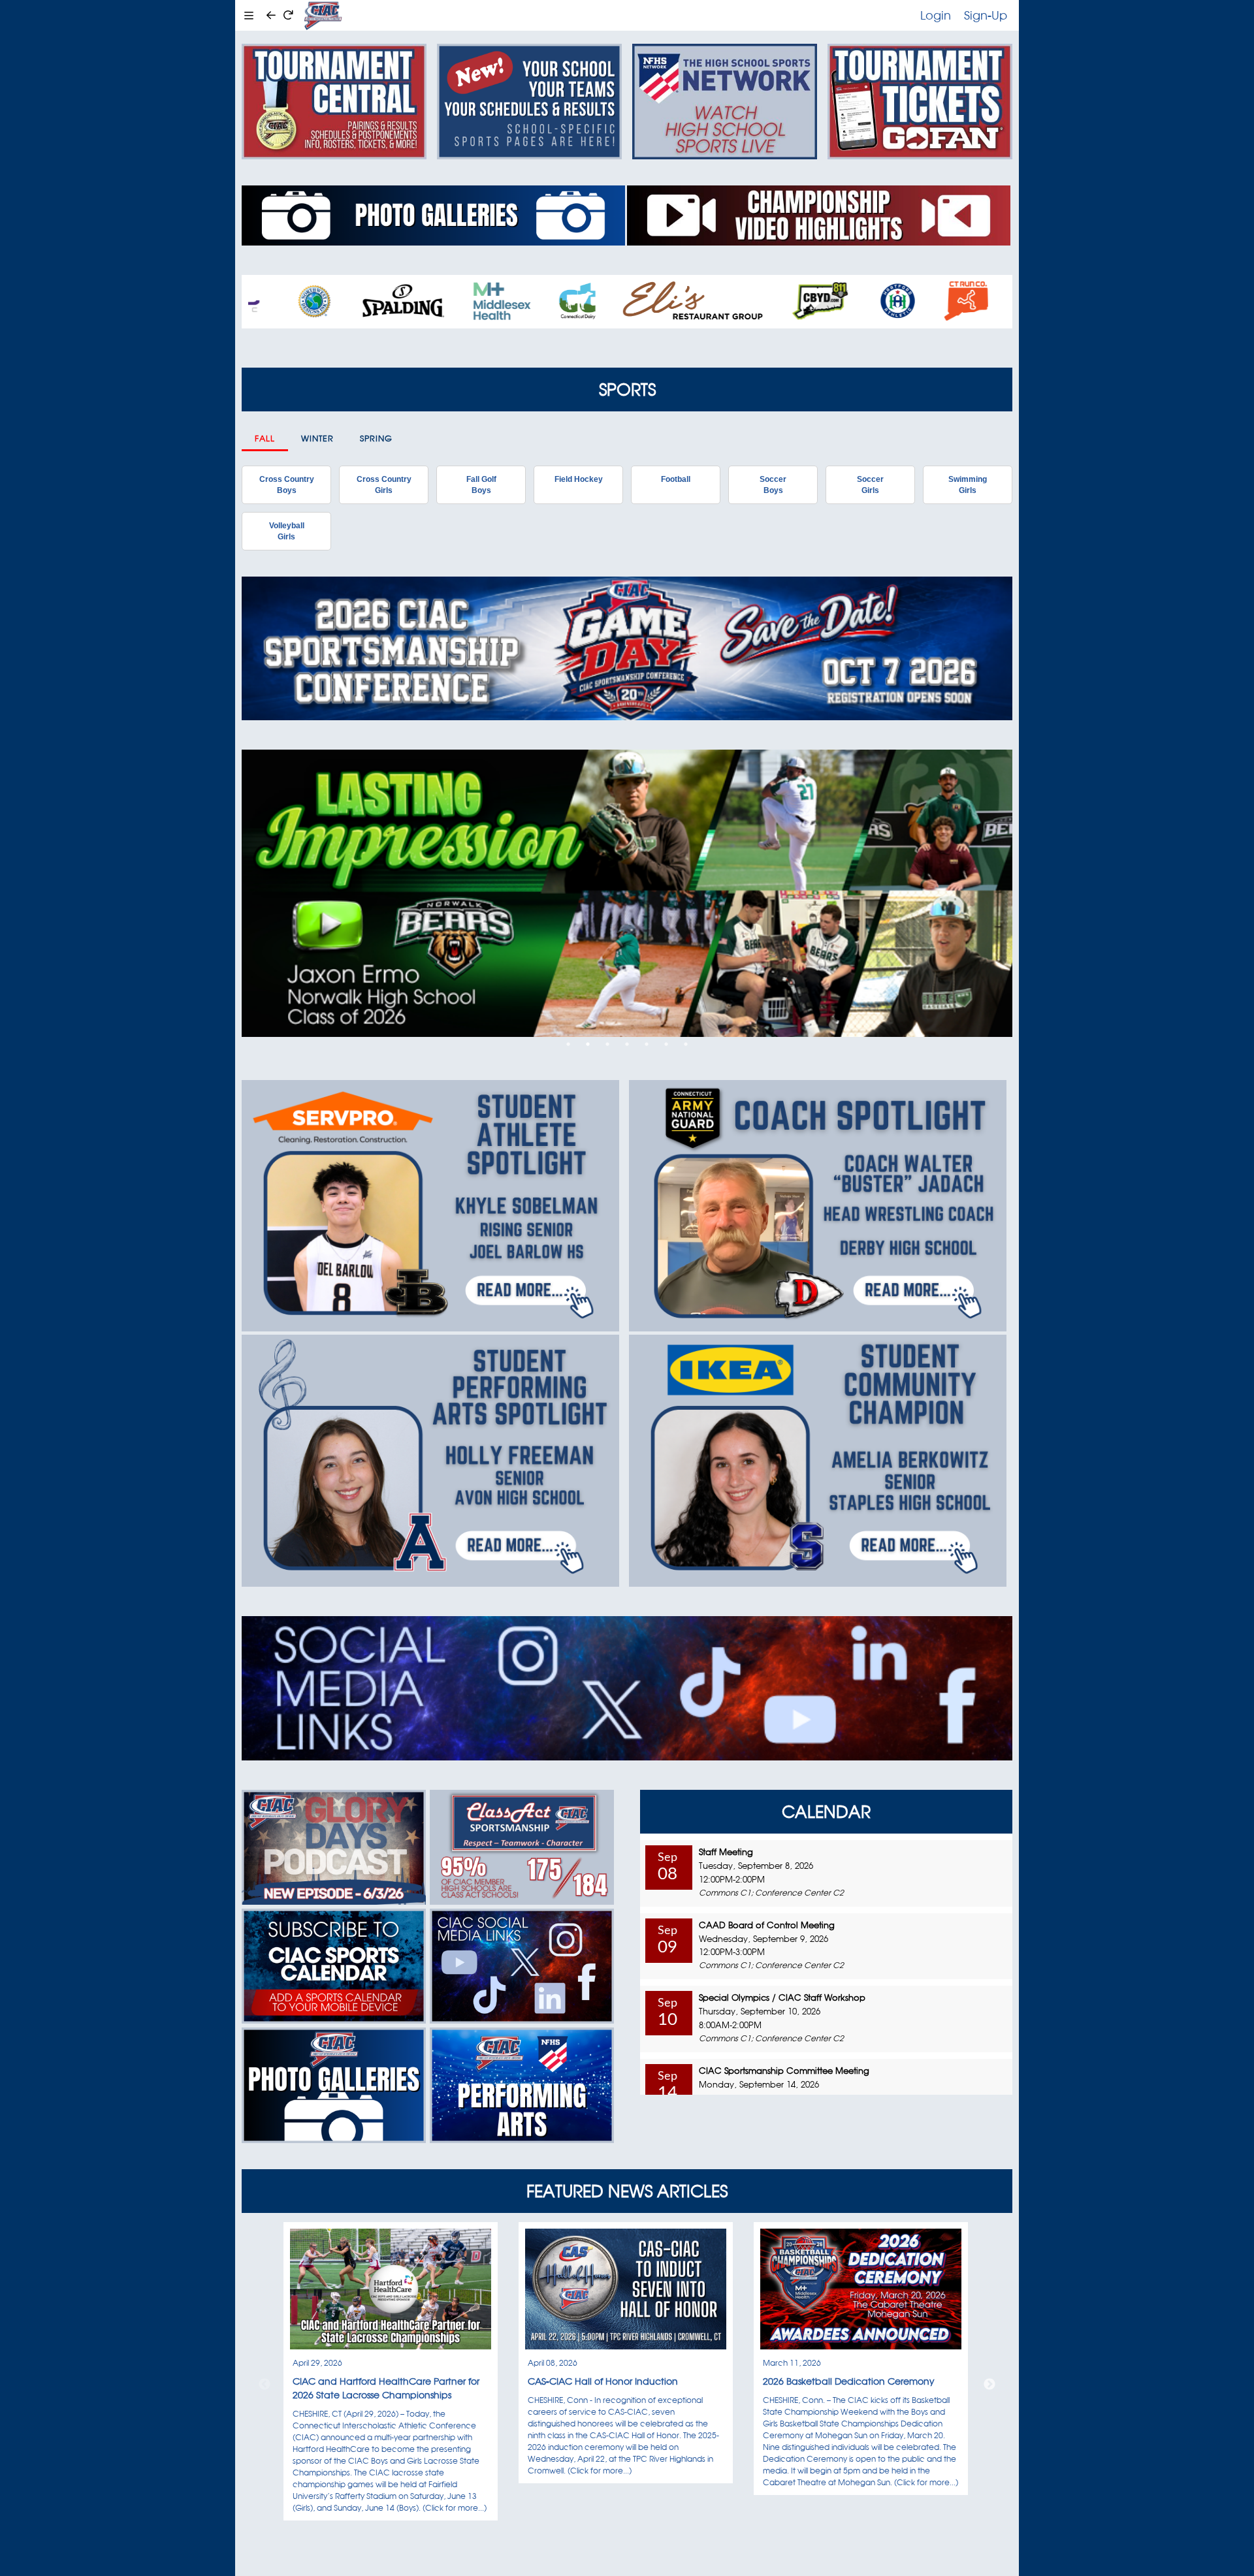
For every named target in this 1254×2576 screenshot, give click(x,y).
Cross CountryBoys (287, 485)
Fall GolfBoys (481, 485)
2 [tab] (588, 1044)
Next (989, 2385)
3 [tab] (607, 1044)
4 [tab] (627, 1044)
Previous (265, 2385)
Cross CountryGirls (384, 485)
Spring (376, 438)
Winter (317, 438)
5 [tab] (647, 1044)
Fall (265, 438)
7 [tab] (686, 1044)
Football (676, 479)
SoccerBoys (773, 485)
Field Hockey (579, 479)
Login (936, 15)
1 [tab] (568, 1044)
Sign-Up (986, 15)
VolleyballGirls (287, 531)
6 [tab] (666, 1044)
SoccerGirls (870, 485)
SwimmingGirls (968, 485)
